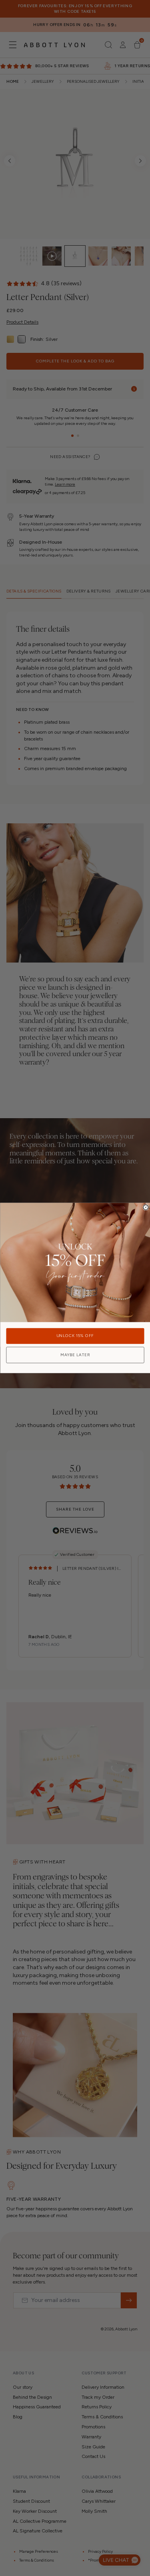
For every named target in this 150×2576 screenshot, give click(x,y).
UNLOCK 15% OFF (75, 1336)
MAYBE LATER (75, 1355)
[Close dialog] (146, 1208)
